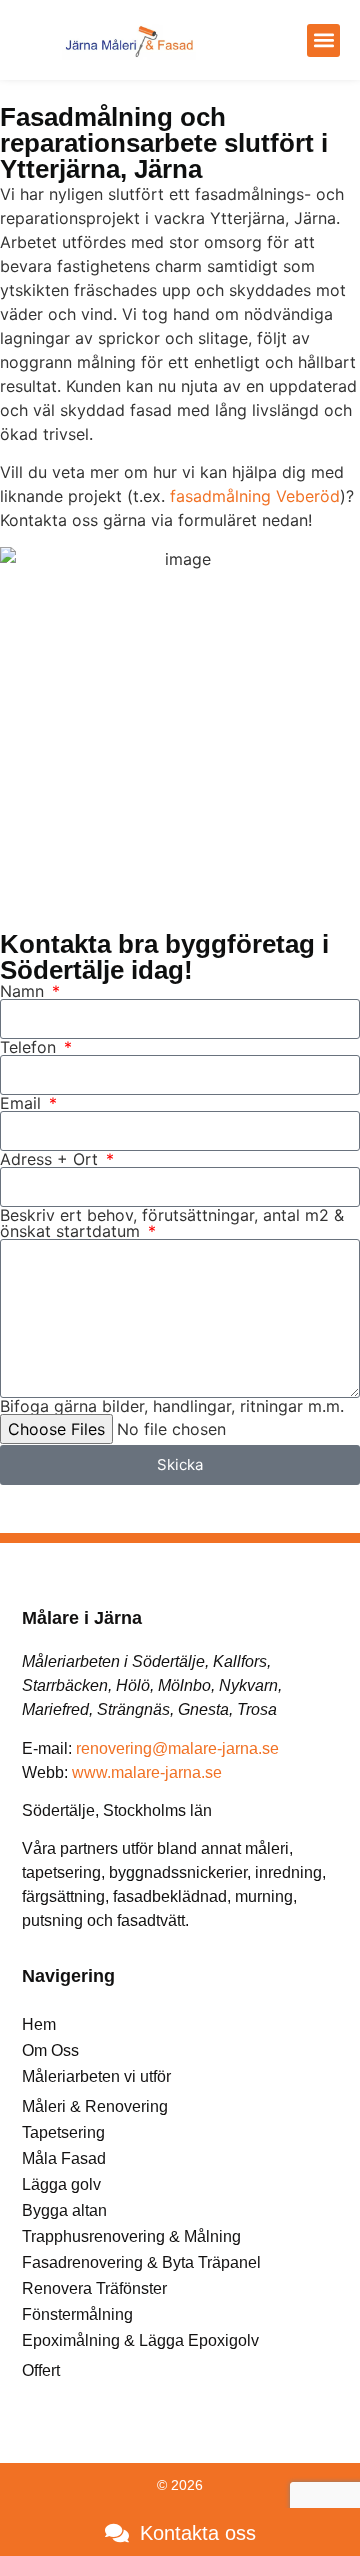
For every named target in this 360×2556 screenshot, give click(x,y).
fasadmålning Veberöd (255, 496)
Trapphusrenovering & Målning (131, 2236)
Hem (39, 2024)
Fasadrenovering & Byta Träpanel (141, 2262)
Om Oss (50, 2050)
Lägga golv (61, 2184)
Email (23, 1103)
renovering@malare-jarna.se (177, 1748)
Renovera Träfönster (94, 2288)
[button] (323, 40)
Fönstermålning (77, 2314)
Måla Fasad (64, 2158)
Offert (41, 2370)
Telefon (30, 1047)
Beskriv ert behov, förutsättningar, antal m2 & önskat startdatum (172, 1223)
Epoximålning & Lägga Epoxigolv (140, 2340)
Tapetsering (63, 2132)
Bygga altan (64, 2210)
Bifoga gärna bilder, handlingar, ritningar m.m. (172, 1406)
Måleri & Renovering (95, 2106)
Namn (24, 991)
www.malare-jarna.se (147, 1772)
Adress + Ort (51, 1159)
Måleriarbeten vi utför (96, 2076)
